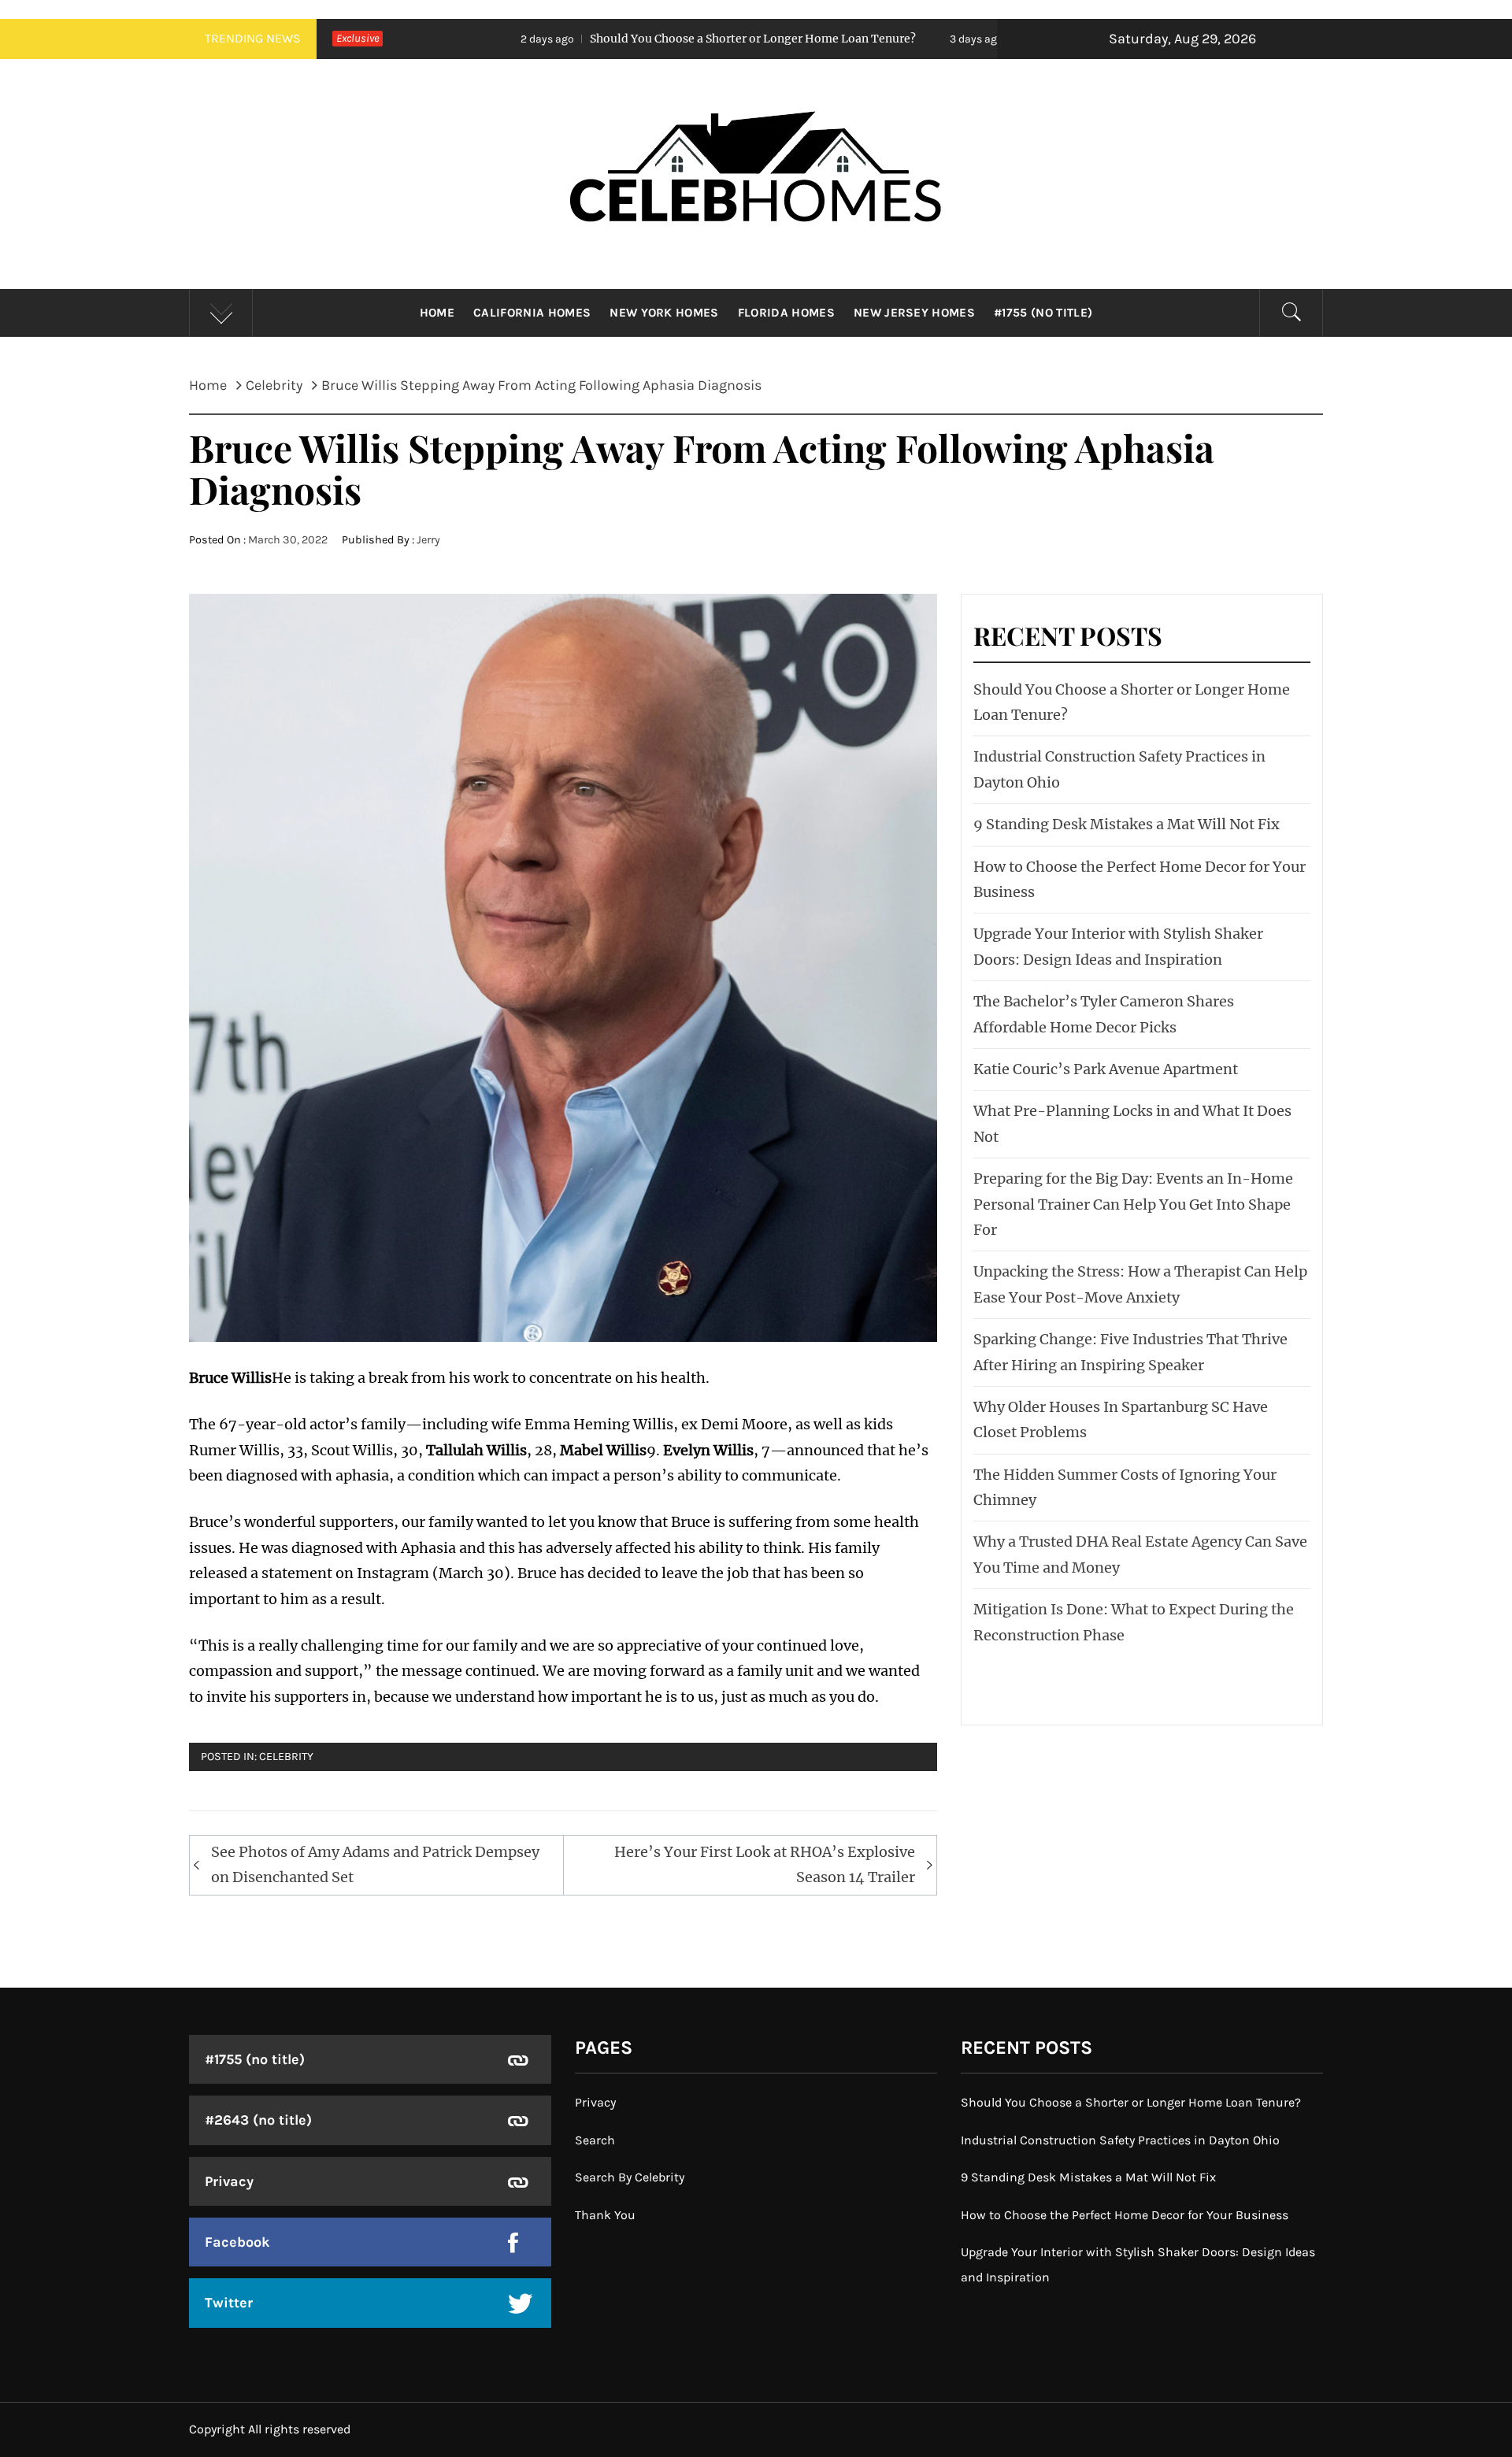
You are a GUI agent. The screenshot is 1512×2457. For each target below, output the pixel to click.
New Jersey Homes (914, 313)
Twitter (229, 2303)
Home (437, 313)
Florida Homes (786, 313)
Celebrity (286, 1757)
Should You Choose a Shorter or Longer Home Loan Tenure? (588, 39)
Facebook (237, 2242)
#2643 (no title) (258, 2120)
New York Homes (664, 313)
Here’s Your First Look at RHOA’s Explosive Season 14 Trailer (765, 1864)
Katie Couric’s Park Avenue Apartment (1106, 1069)
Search (595, 2140)
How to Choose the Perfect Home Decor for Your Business (1125, 2215)
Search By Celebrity (630, 2177)
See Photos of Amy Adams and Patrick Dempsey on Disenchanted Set (375, 1864)
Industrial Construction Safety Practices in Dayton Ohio (1120, 2140)
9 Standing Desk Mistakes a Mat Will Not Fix (1127, 824)
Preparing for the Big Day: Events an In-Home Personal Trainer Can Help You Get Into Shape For (1133, 1204)
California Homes (532, 313)
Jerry (428, 540)
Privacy (229, 2181)
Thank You (605, 2215)
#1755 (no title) (1043, 313)
